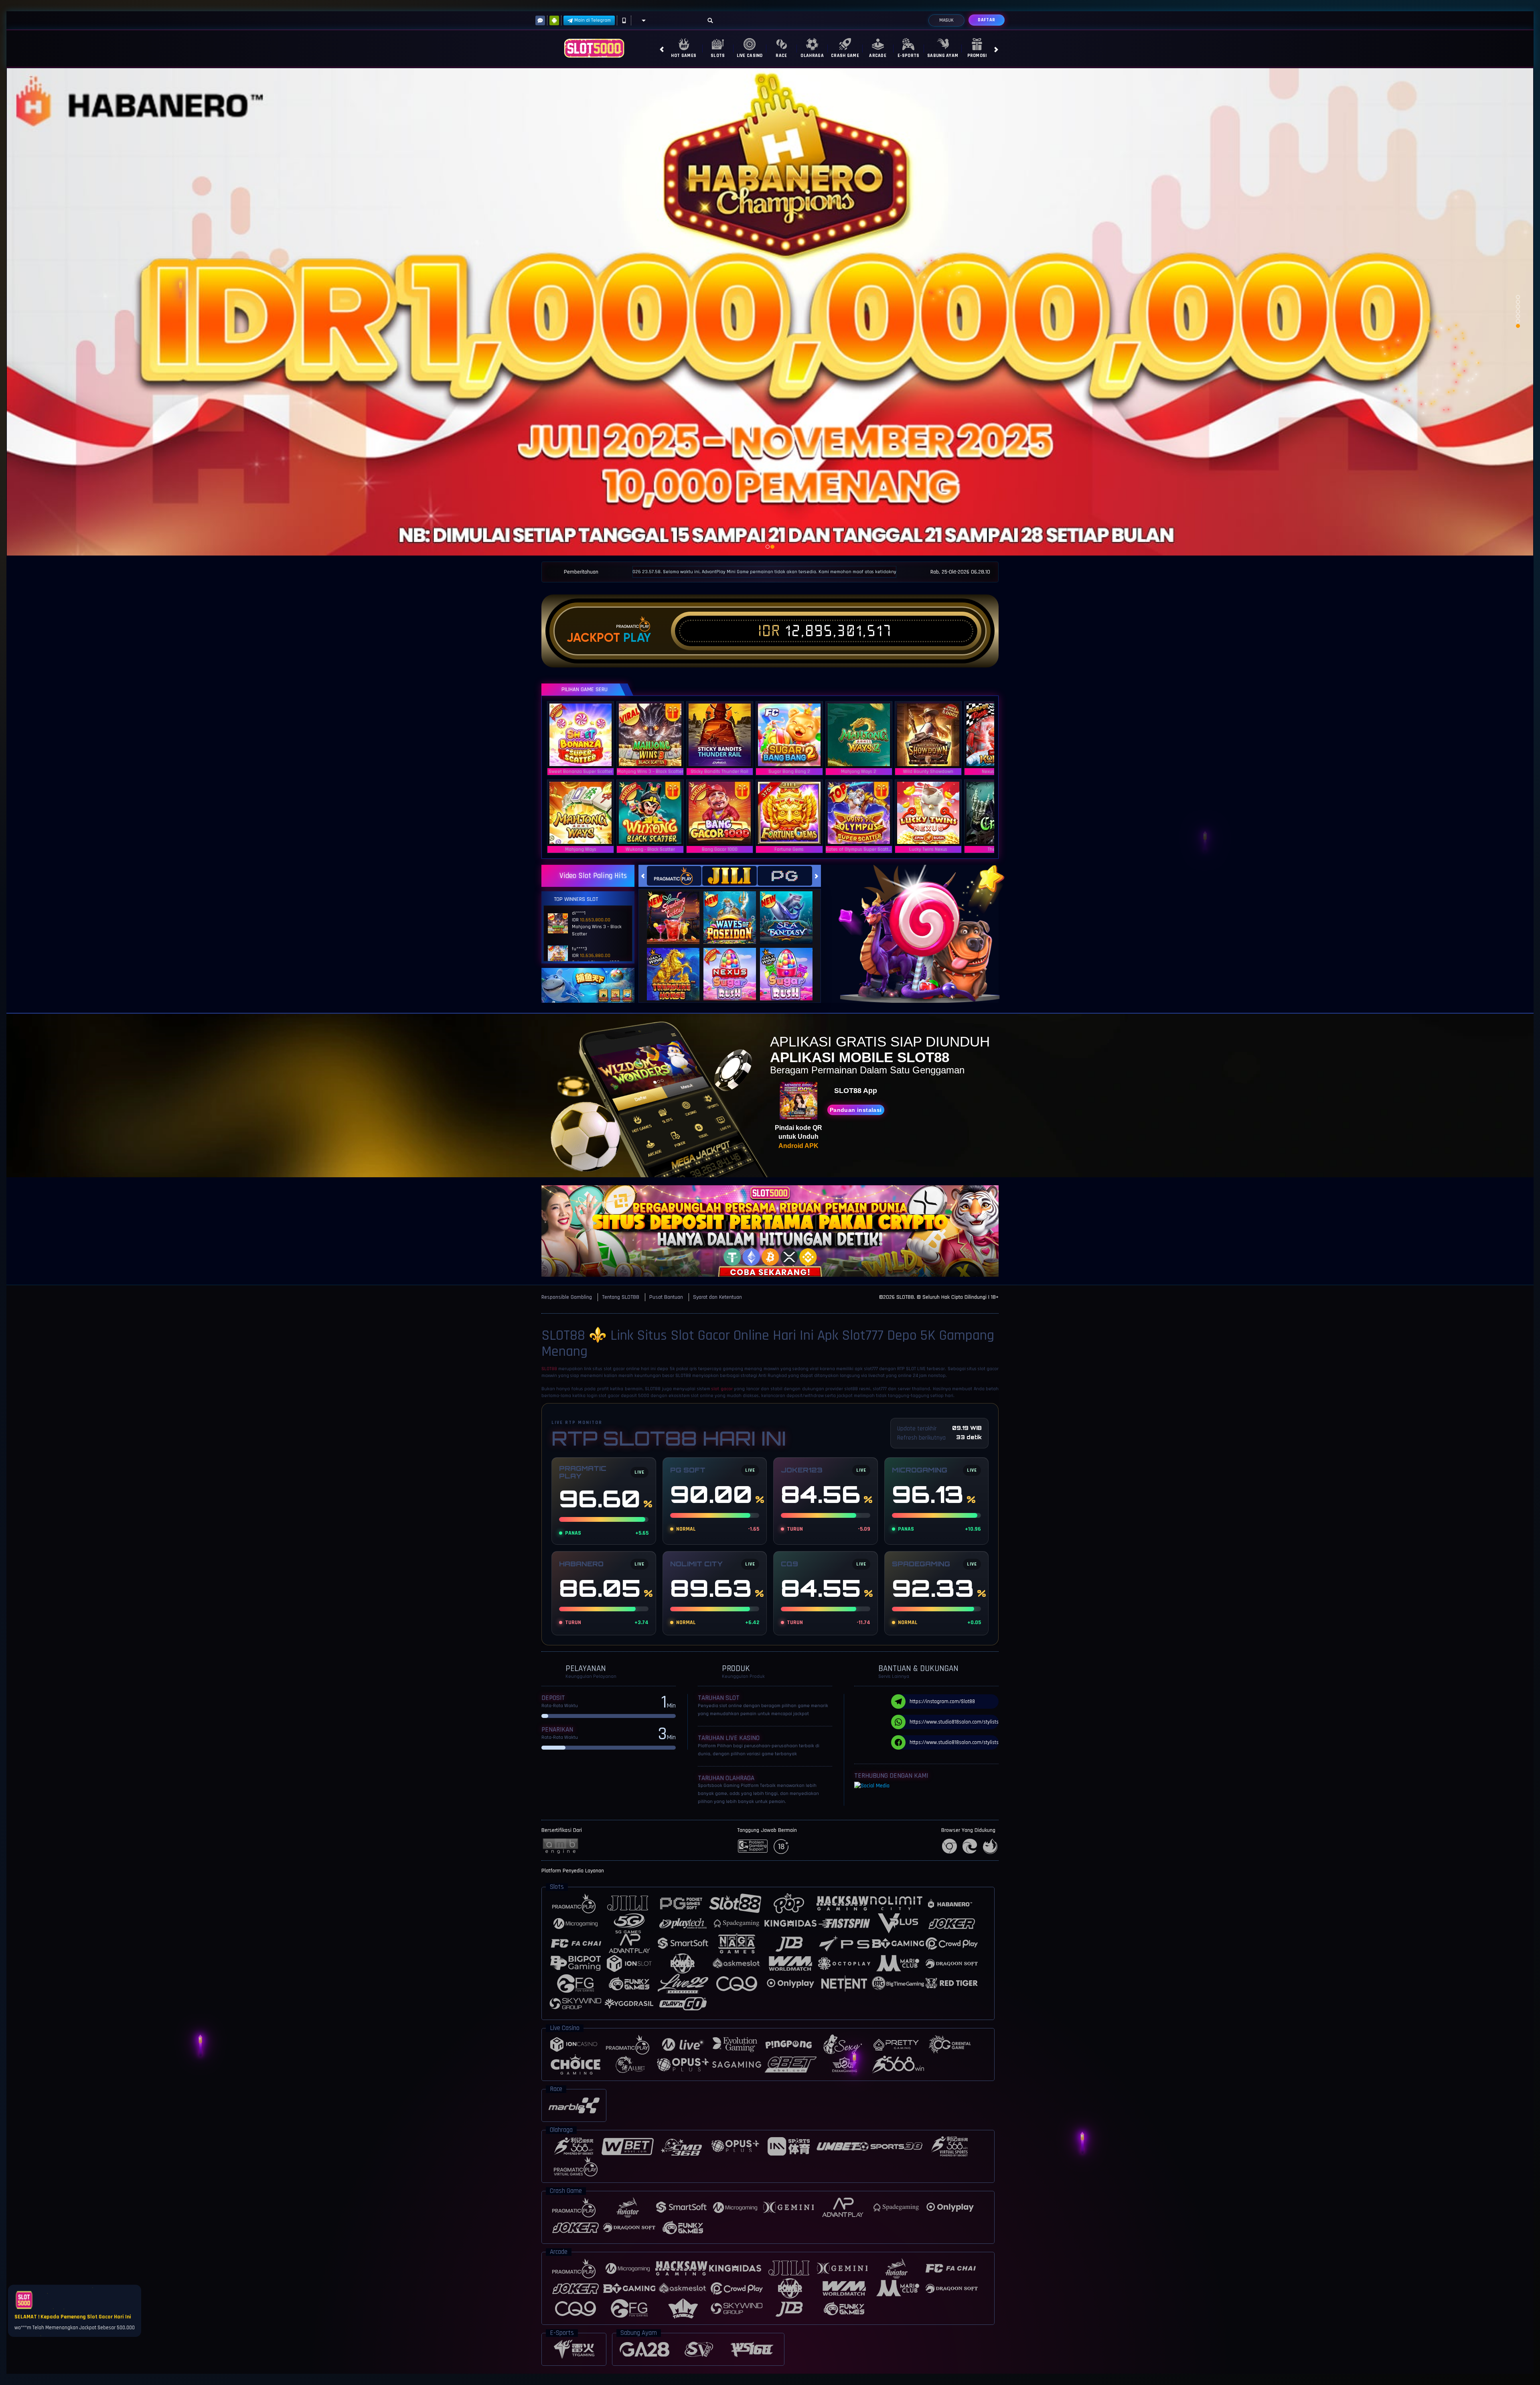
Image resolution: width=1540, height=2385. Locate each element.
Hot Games (684, 56)
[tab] (674, 876)
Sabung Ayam (943, 56)
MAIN (586, 735)
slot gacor (722, 1389)
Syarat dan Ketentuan (717, 1297)
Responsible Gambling (567, 1297)
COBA (678, 910)
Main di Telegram (593, 20)
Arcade (878, 56)
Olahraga (812, 56)
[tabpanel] (770, 311)
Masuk (946, 20)
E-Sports (908, 56)
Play (637, 638)
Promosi (977, 56)
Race (781, 56)
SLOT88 (549, 1369)
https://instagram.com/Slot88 (942, 1702)
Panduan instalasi (856, 1110)
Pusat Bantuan (666, 1297)
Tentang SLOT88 (621, 1297)
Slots (718, 56)
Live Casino (750, 56)
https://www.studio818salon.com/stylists (954, 1722)
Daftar (986, 20)
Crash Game (845, 56)
